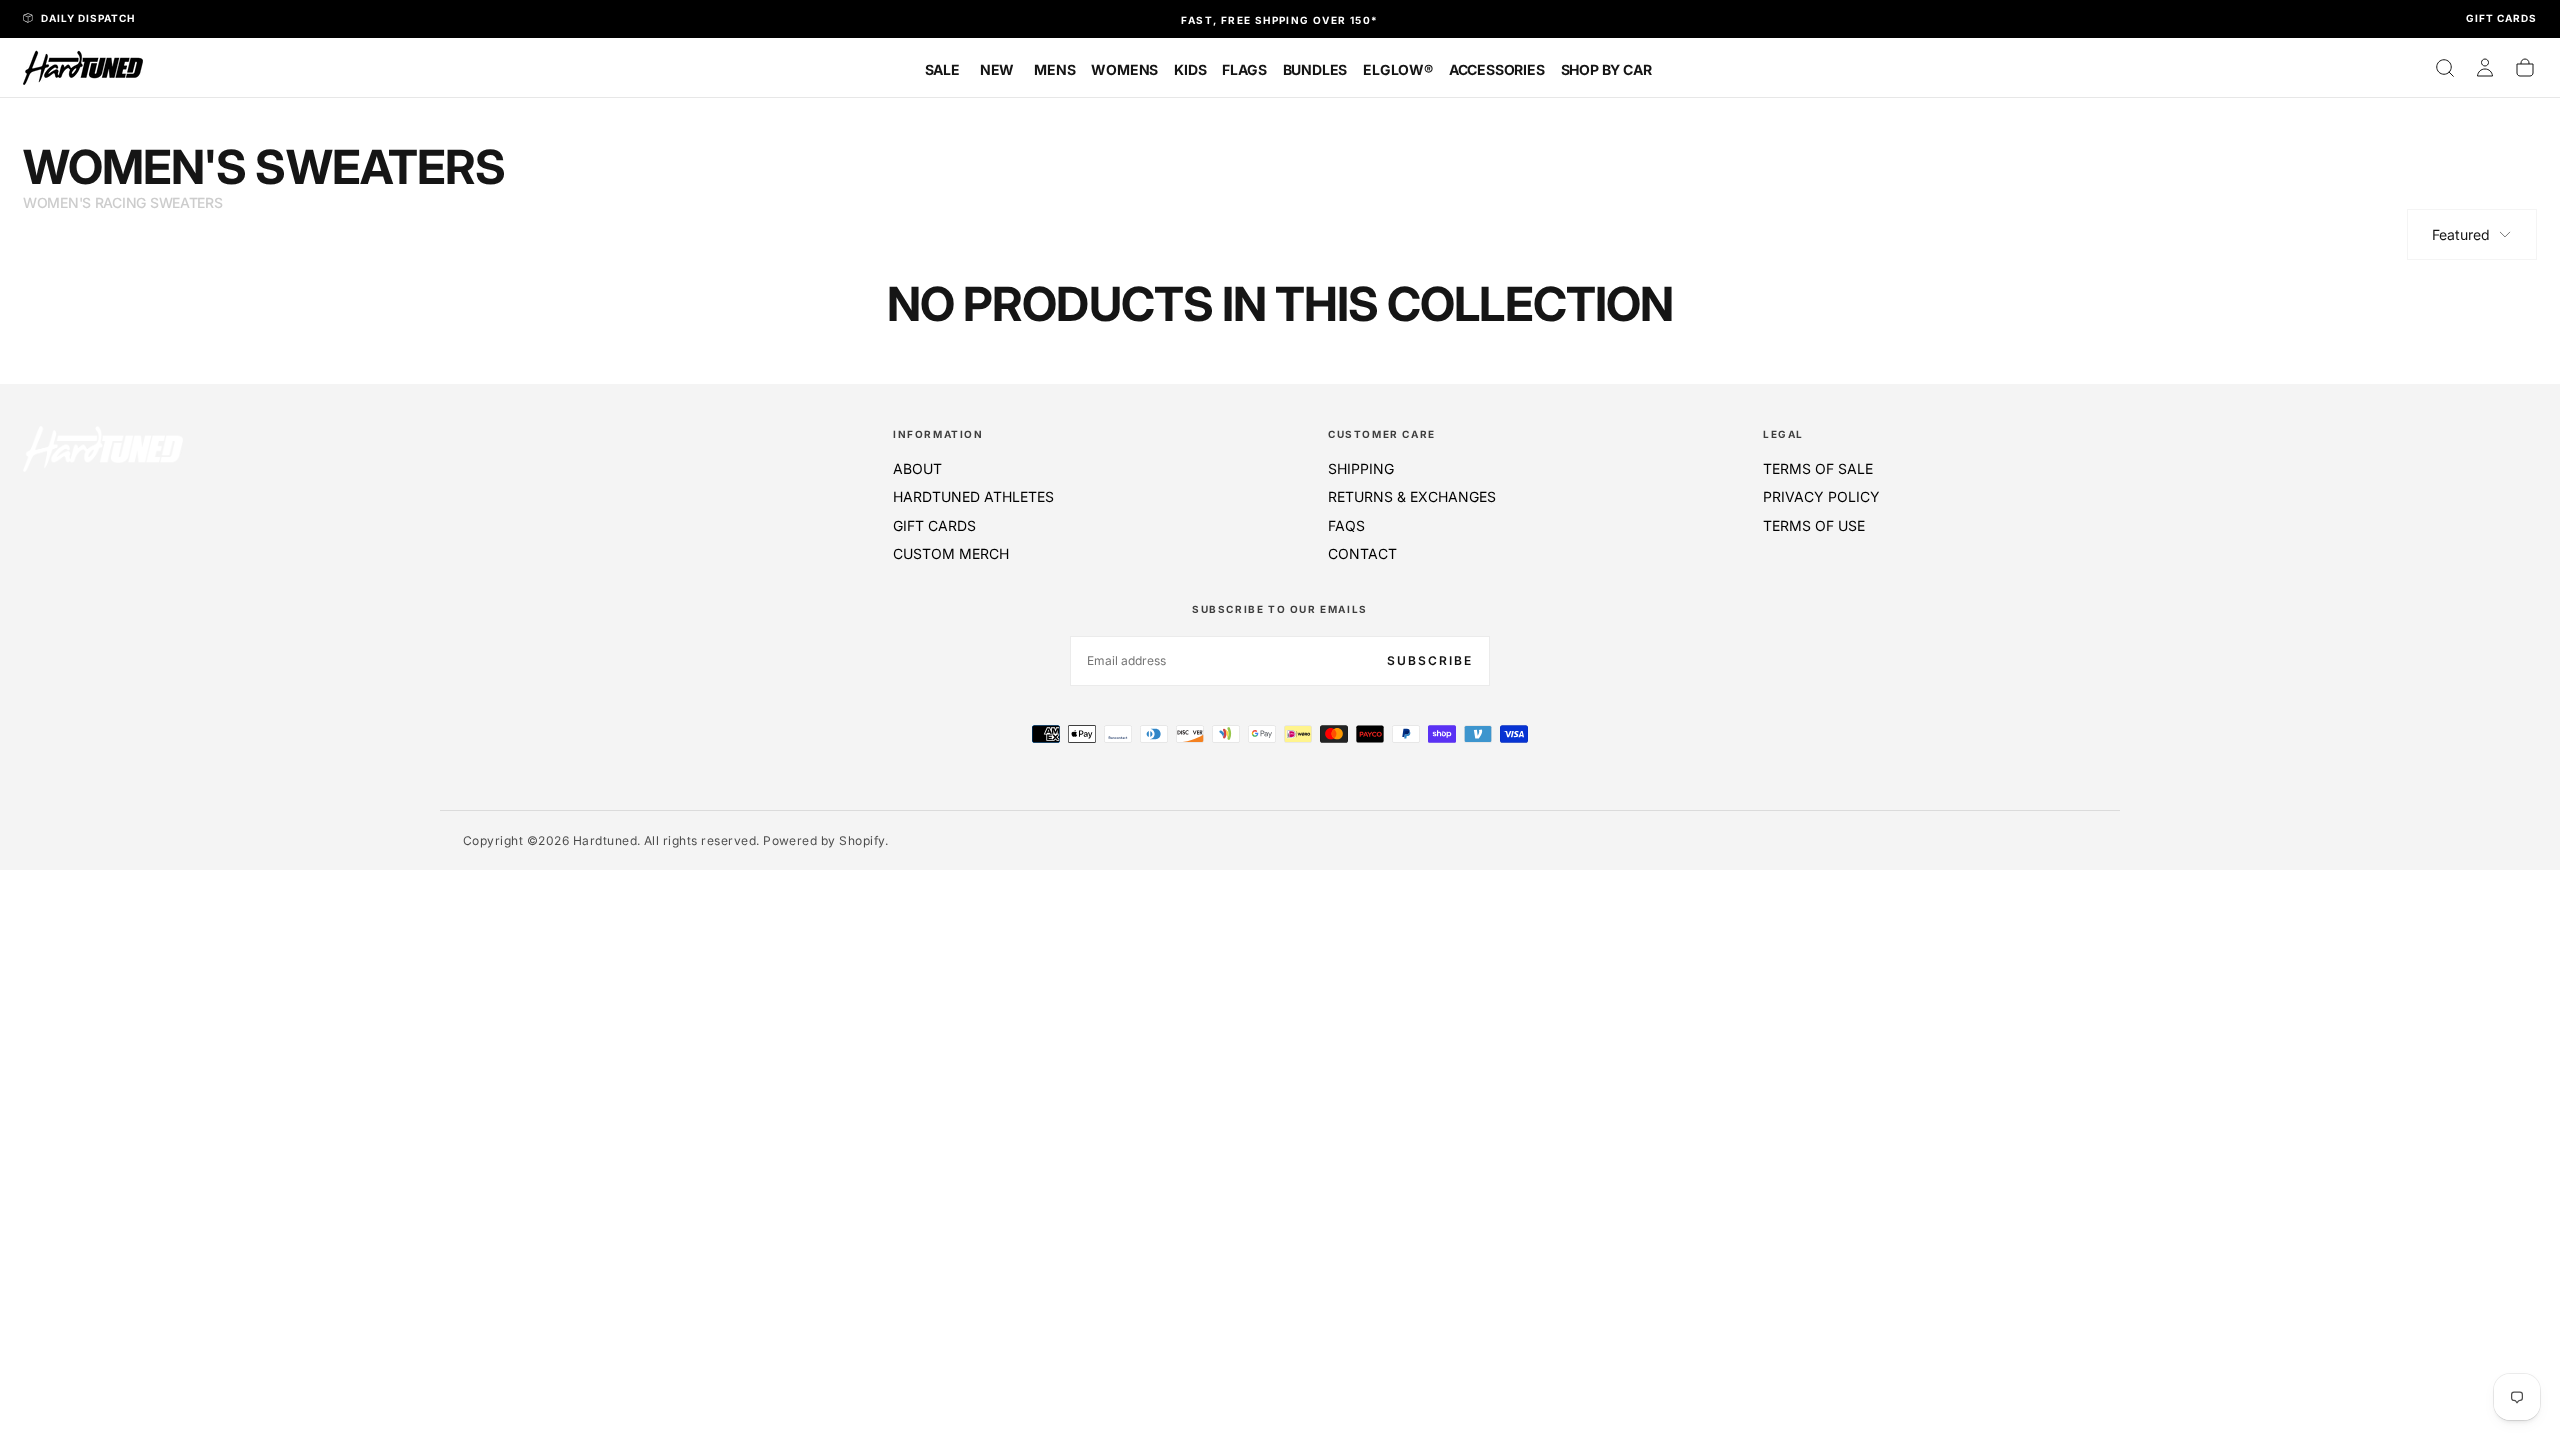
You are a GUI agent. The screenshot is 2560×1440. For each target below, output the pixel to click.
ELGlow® (1398, 69)
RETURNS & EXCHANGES (1412, 496)
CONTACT (1362, 553)
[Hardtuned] (103, 448)
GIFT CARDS (934, 525)
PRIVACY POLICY (1821, 496)
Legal (1783, 434)
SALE (942, 69)
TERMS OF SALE (1818, 468)
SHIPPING (1361, 468)
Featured (2461, 234)
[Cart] (2525, 68)
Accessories (1497, 69)
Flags (1244, 69)
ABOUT (917, 468)
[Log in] (2485, 68)
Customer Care (1382, 434)
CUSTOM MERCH (951, 553)
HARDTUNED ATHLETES (973, 496)
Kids (1190, 69)
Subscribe (1430, 660)
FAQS (1346, 525)
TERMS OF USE (1814, 525)
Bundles (1315, 69)
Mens (1054, 69)
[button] (2445, 68)
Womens (1124, 69)
